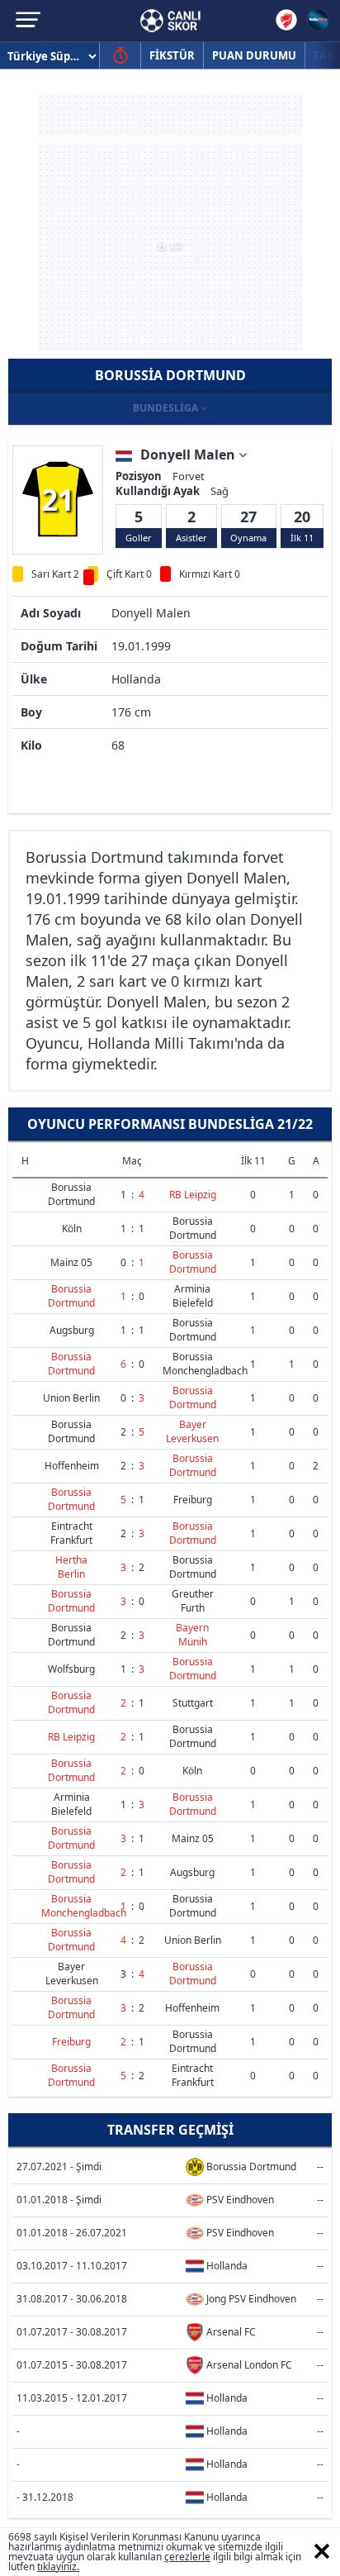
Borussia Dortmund (71, 1194)
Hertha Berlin (71, 1567)
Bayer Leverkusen (192, 1431)
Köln (72, 1228)
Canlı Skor (170, 21)
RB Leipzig (193, 1195)
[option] (58, 499)
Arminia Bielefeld (193, 1296)
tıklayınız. (58, 2566)
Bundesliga (167, 408)
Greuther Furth (193, 1601)
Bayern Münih (192, 1635)
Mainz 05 (71, 1262)
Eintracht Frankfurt (71, 1533)
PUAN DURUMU (254, 55)
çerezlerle (187, 2557)
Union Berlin (71, 1398)
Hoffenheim (72, 1466)
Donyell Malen (189, 455)
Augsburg (72, 1330)
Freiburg (193, 1500)
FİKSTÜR (172, 55)
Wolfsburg (71, 1669)
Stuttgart (193, 1703)
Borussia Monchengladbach (205, 1364)
